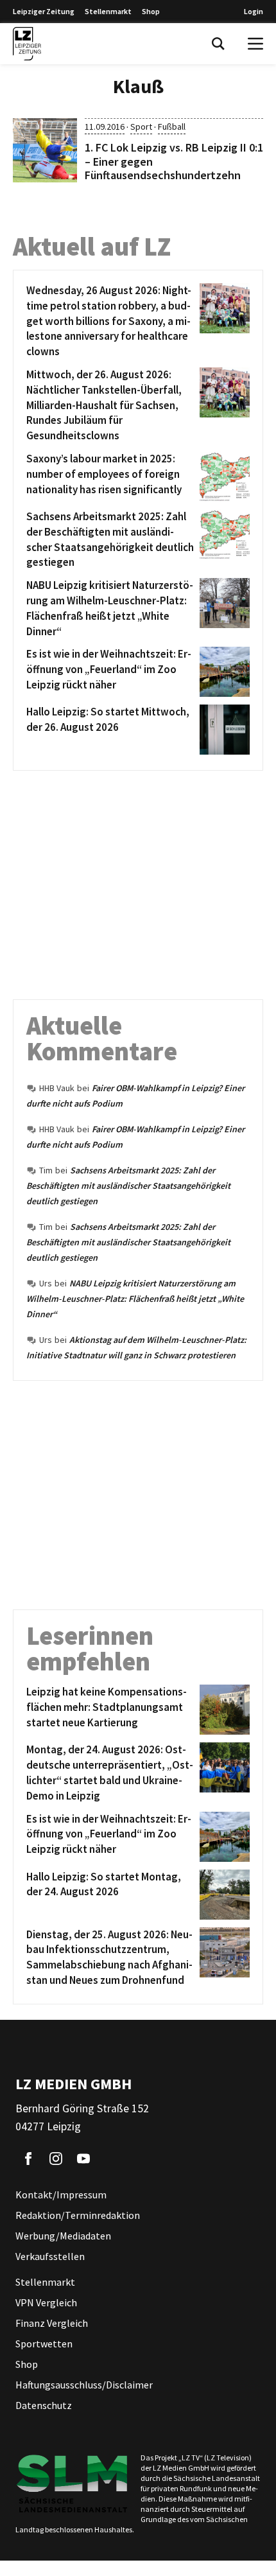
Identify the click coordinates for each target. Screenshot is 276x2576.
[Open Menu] (255, 44)
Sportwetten (44, 2344)
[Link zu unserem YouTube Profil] (83, 2159)
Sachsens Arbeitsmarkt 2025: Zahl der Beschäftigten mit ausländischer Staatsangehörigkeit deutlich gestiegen (128, 1186)
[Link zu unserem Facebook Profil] (28, 2159)
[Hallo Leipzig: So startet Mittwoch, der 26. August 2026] (222, 730)
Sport (141, 127)
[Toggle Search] (218, 44)
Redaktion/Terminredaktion (78, 2215)
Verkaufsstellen (50, 2256)
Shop (151, 11)
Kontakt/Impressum (61, 2195)
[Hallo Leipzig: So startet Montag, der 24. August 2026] (222, 1895)
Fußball (172, 127)
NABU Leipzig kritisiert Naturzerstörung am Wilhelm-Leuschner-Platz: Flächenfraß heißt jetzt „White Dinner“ (135, 1299)
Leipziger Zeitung (44, 11)
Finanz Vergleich (52, 2323)
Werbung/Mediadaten (63, 2236)
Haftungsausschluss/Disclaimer (84, 2385)
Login (254, 11)
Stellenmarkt (108, 11)
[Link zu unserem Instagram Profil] (56, 2159)
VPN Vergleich (46, 2302)
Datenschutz (44, 2405)
